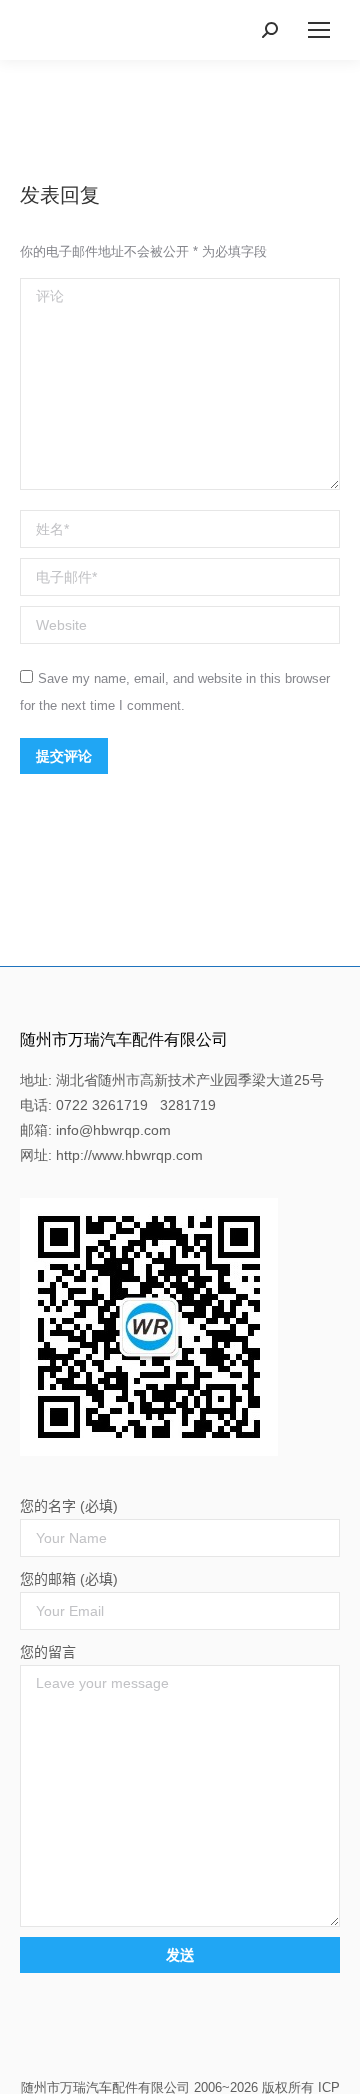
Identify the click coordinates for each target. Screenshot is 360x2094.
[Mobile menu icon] (319, 30)
